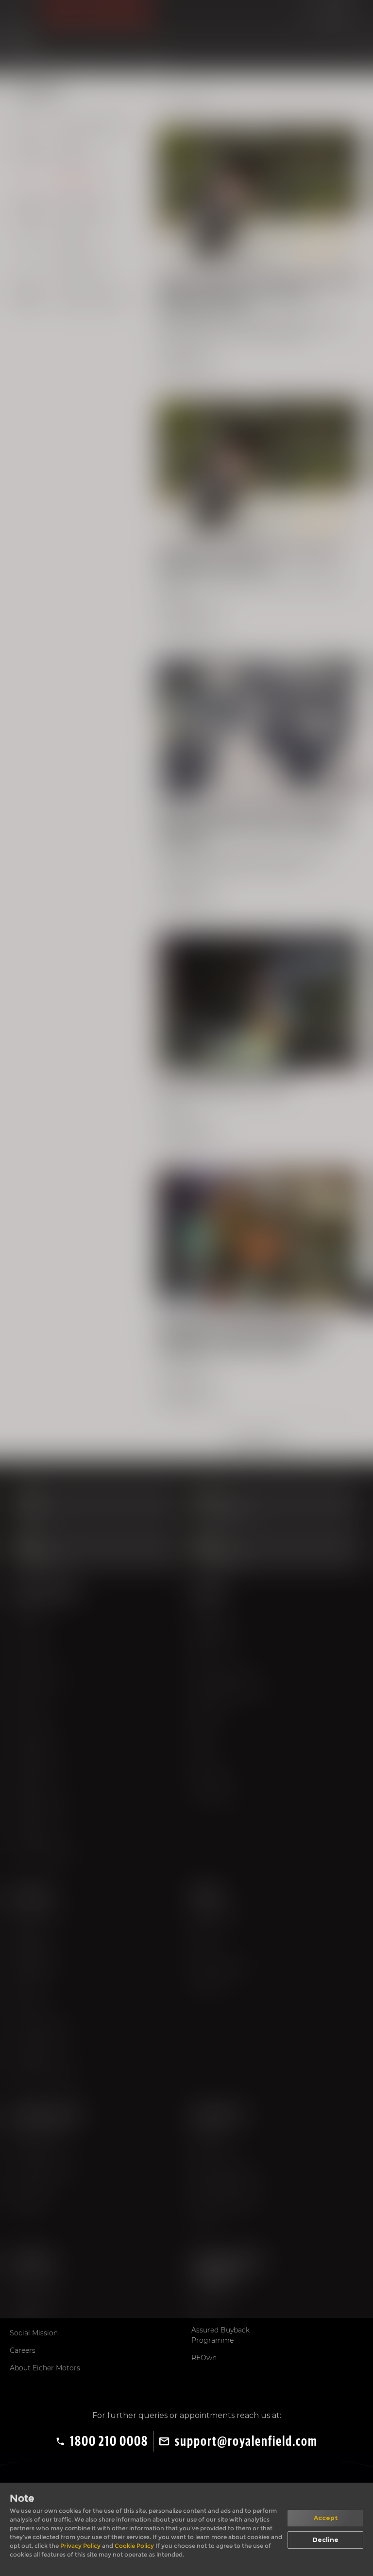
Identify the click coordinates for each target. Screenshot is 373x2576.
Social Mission (34, 2333)
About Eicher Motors (45, 2368)
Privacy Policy (81, 2546)
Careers (23, 2350)
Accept (326, 2518)
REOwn (204, 2358)
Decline (326, 2540)
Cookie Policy (135, 2546)
